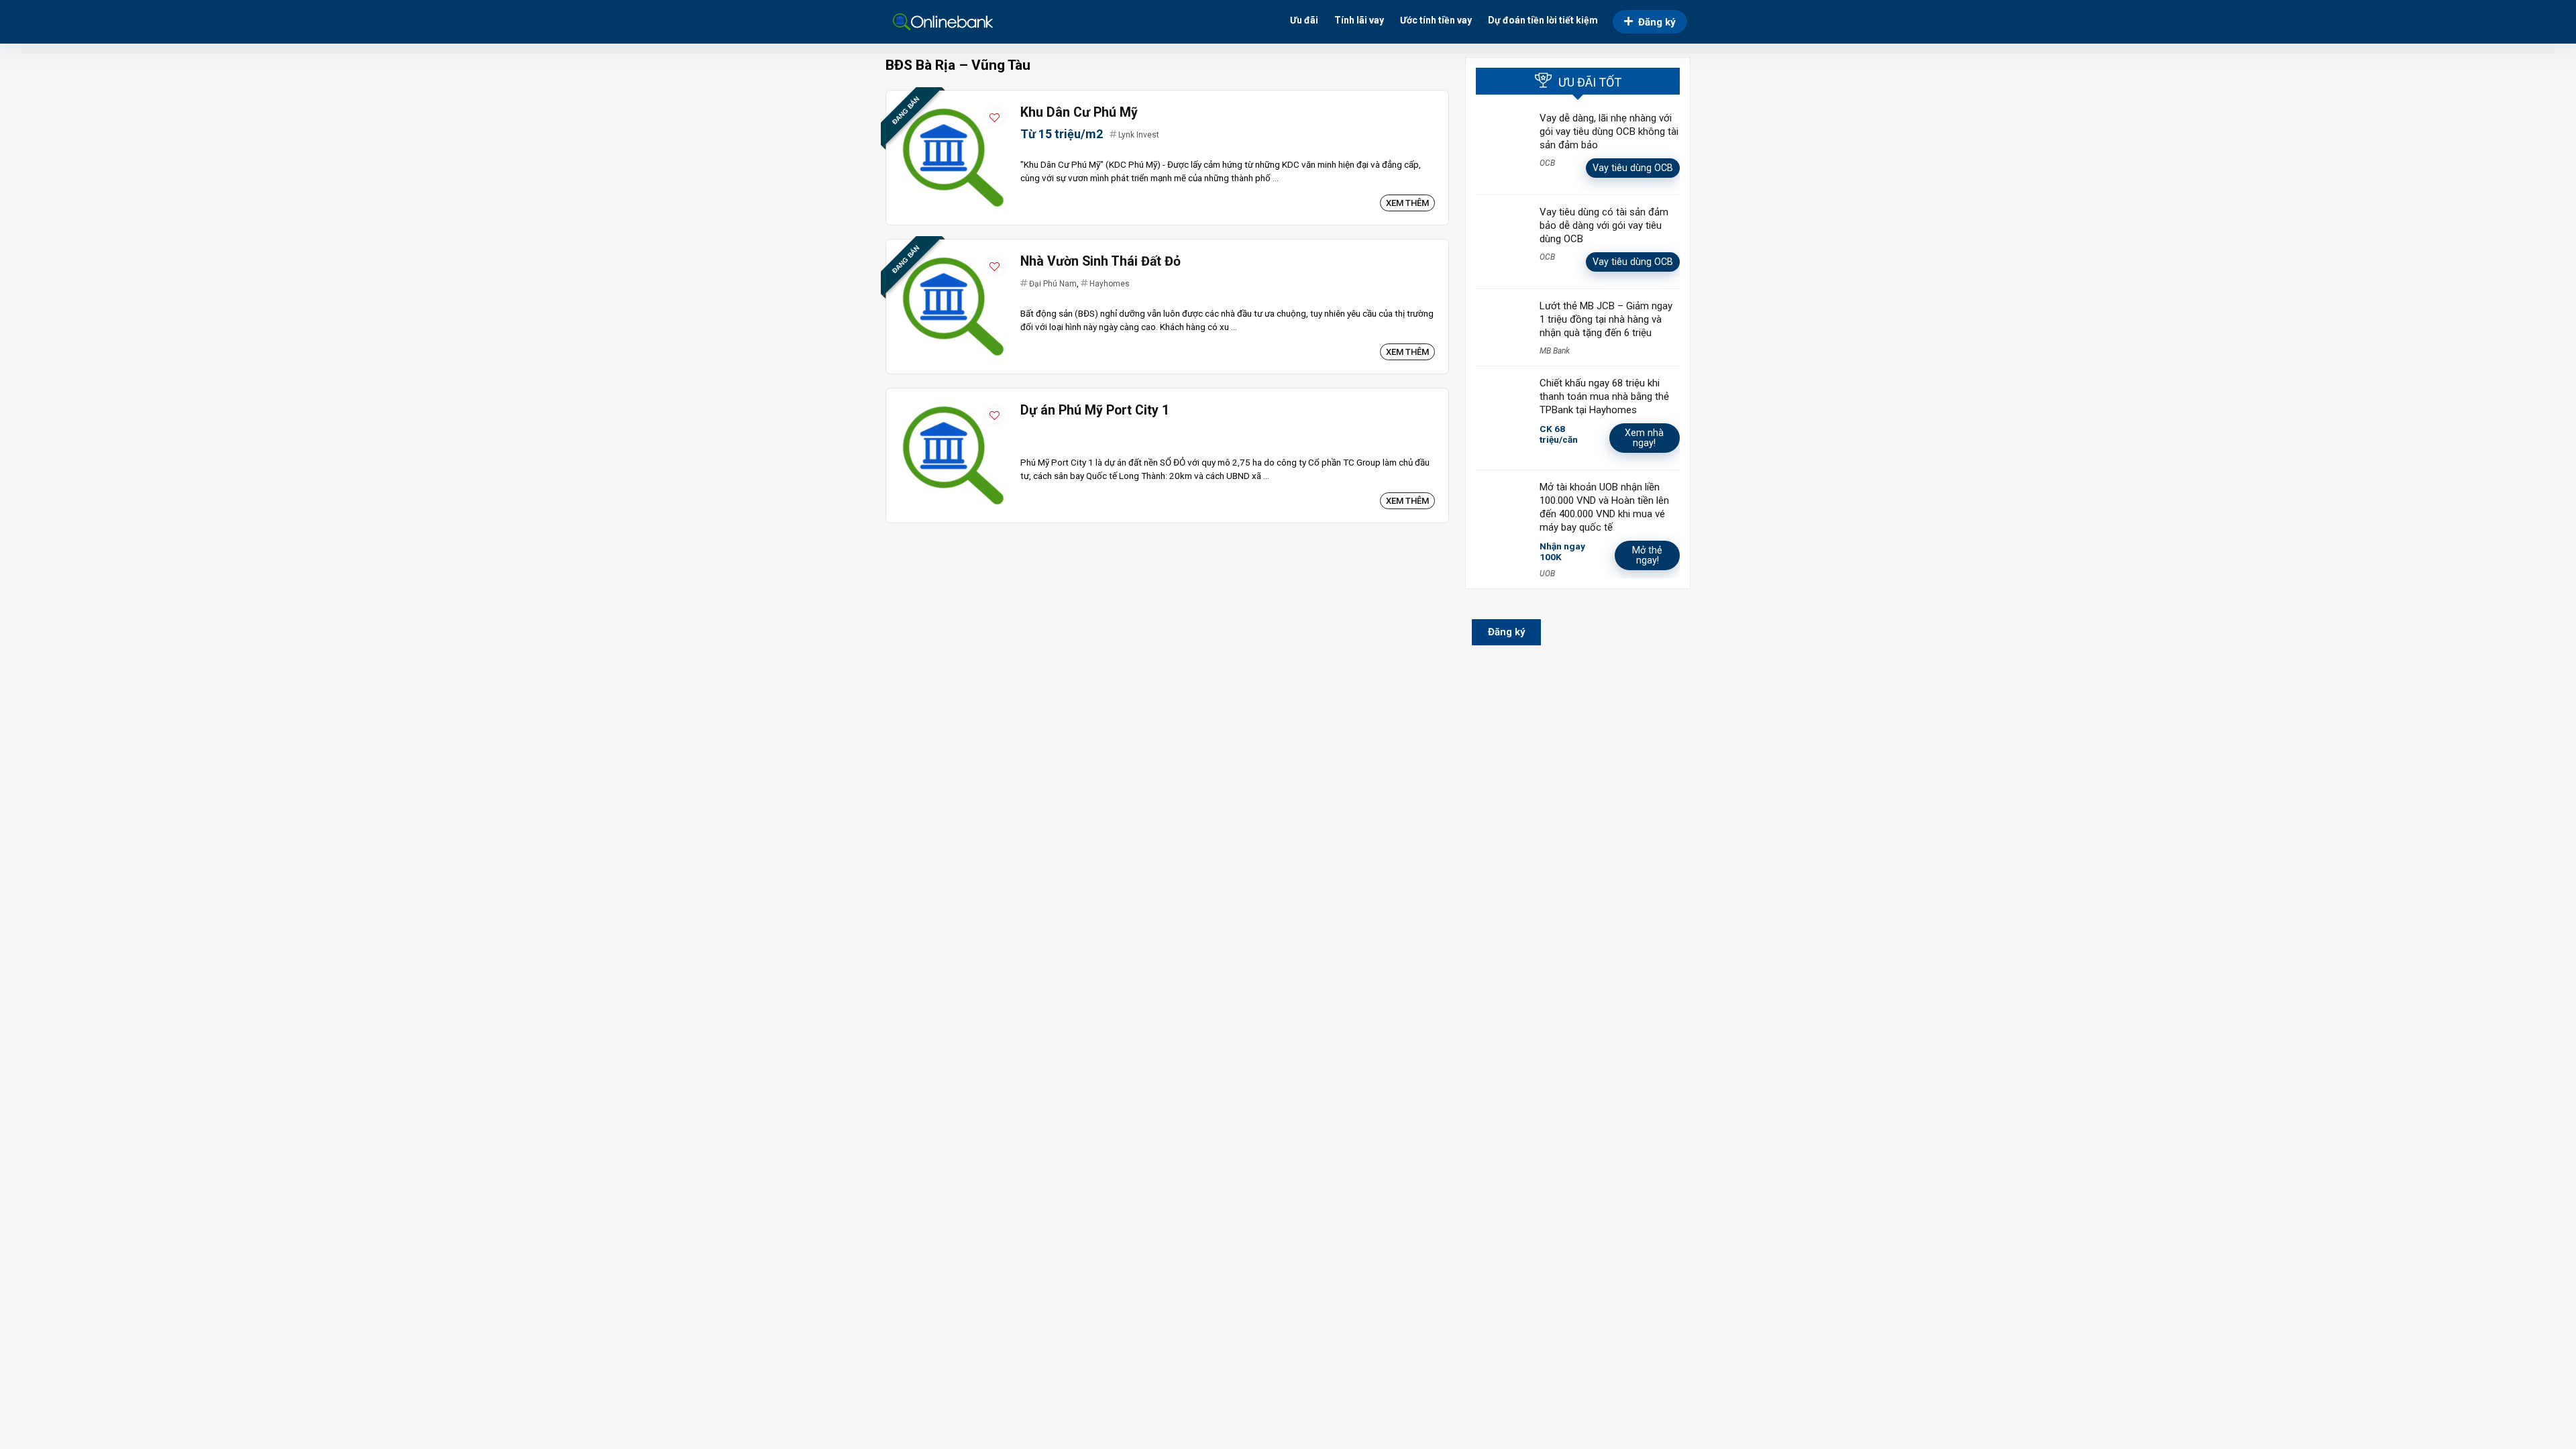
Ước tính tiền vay (1436, 20)
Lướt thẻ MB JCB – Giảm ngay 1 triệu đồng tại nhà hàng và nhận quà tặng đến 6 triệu (1606, 319)
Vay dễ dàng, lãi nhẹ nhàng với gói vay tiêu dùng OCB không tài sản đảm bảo (1609, 131)
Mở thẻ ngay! (1647, 555)
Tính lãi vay (1359, 20)
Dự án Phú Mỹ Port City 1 (1095, 410)
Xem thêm (1407, 203)
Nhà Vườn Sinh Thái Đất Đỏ (1101, 261)
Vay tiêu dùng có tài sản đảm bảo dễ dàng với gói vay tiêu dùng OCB (1604, 225)
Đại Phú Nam (1053, 284)
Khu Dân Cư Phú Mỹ (1079, 112)
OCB (1547, 163)
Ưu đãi (1304, 20)
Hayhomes (1110, 284)
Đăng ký (1657, 22)
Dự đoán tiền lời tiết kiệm (1543, 20)
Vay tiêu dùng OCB (1633, 168)
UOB (1547, 574)
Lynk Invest (1139, 135)
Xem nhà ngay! (1644, 438)
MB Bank (1555, 351)
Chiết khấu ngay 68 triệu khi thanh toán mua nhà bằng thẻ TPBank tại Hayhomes (1604, 396)
